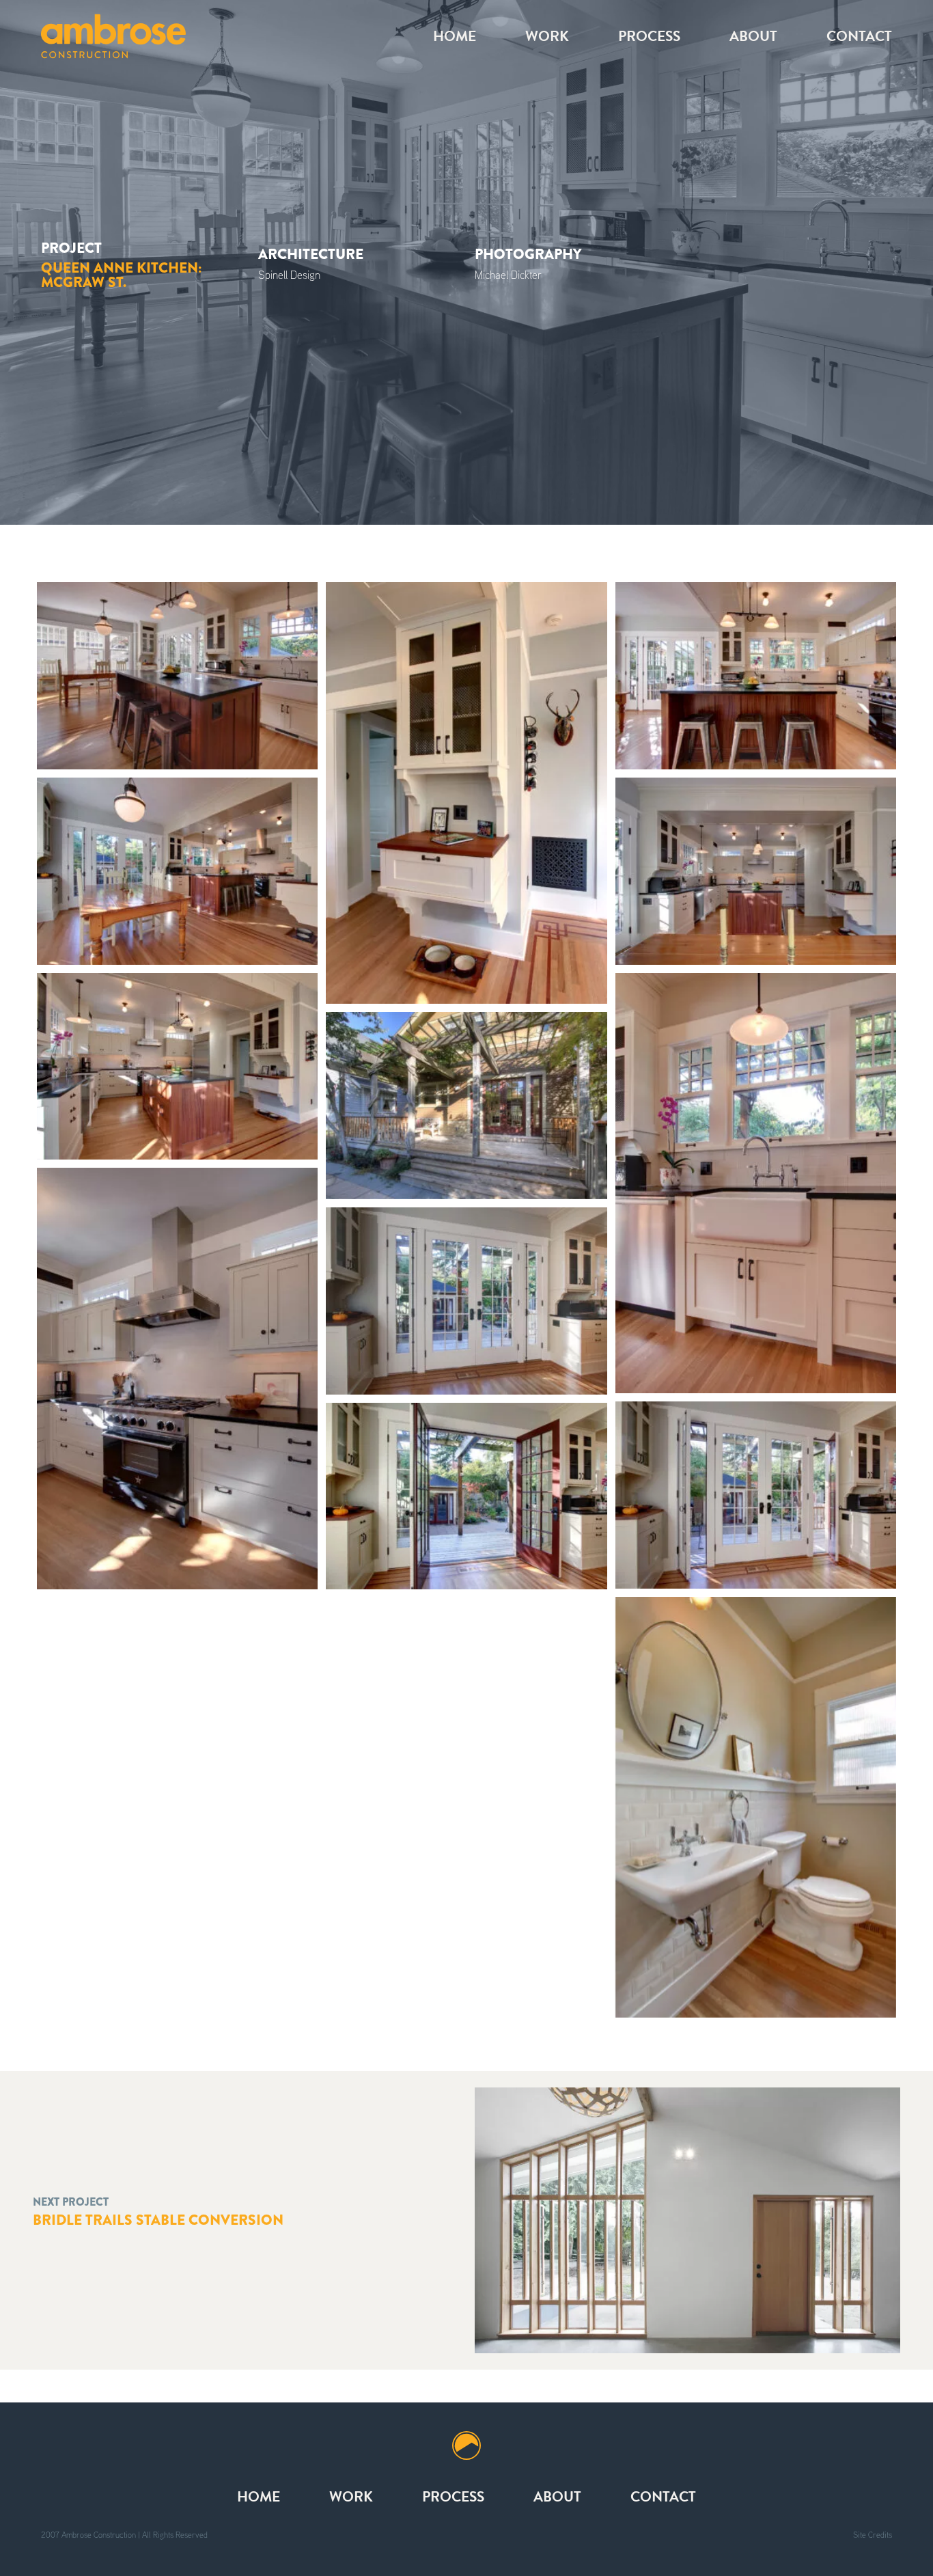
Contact (859, 36)
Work (547, 36)
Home (455, 36)
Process (649, 36)
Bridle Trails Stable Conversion (158, 2220)
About (753, 36)
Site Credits (873, 2535)
